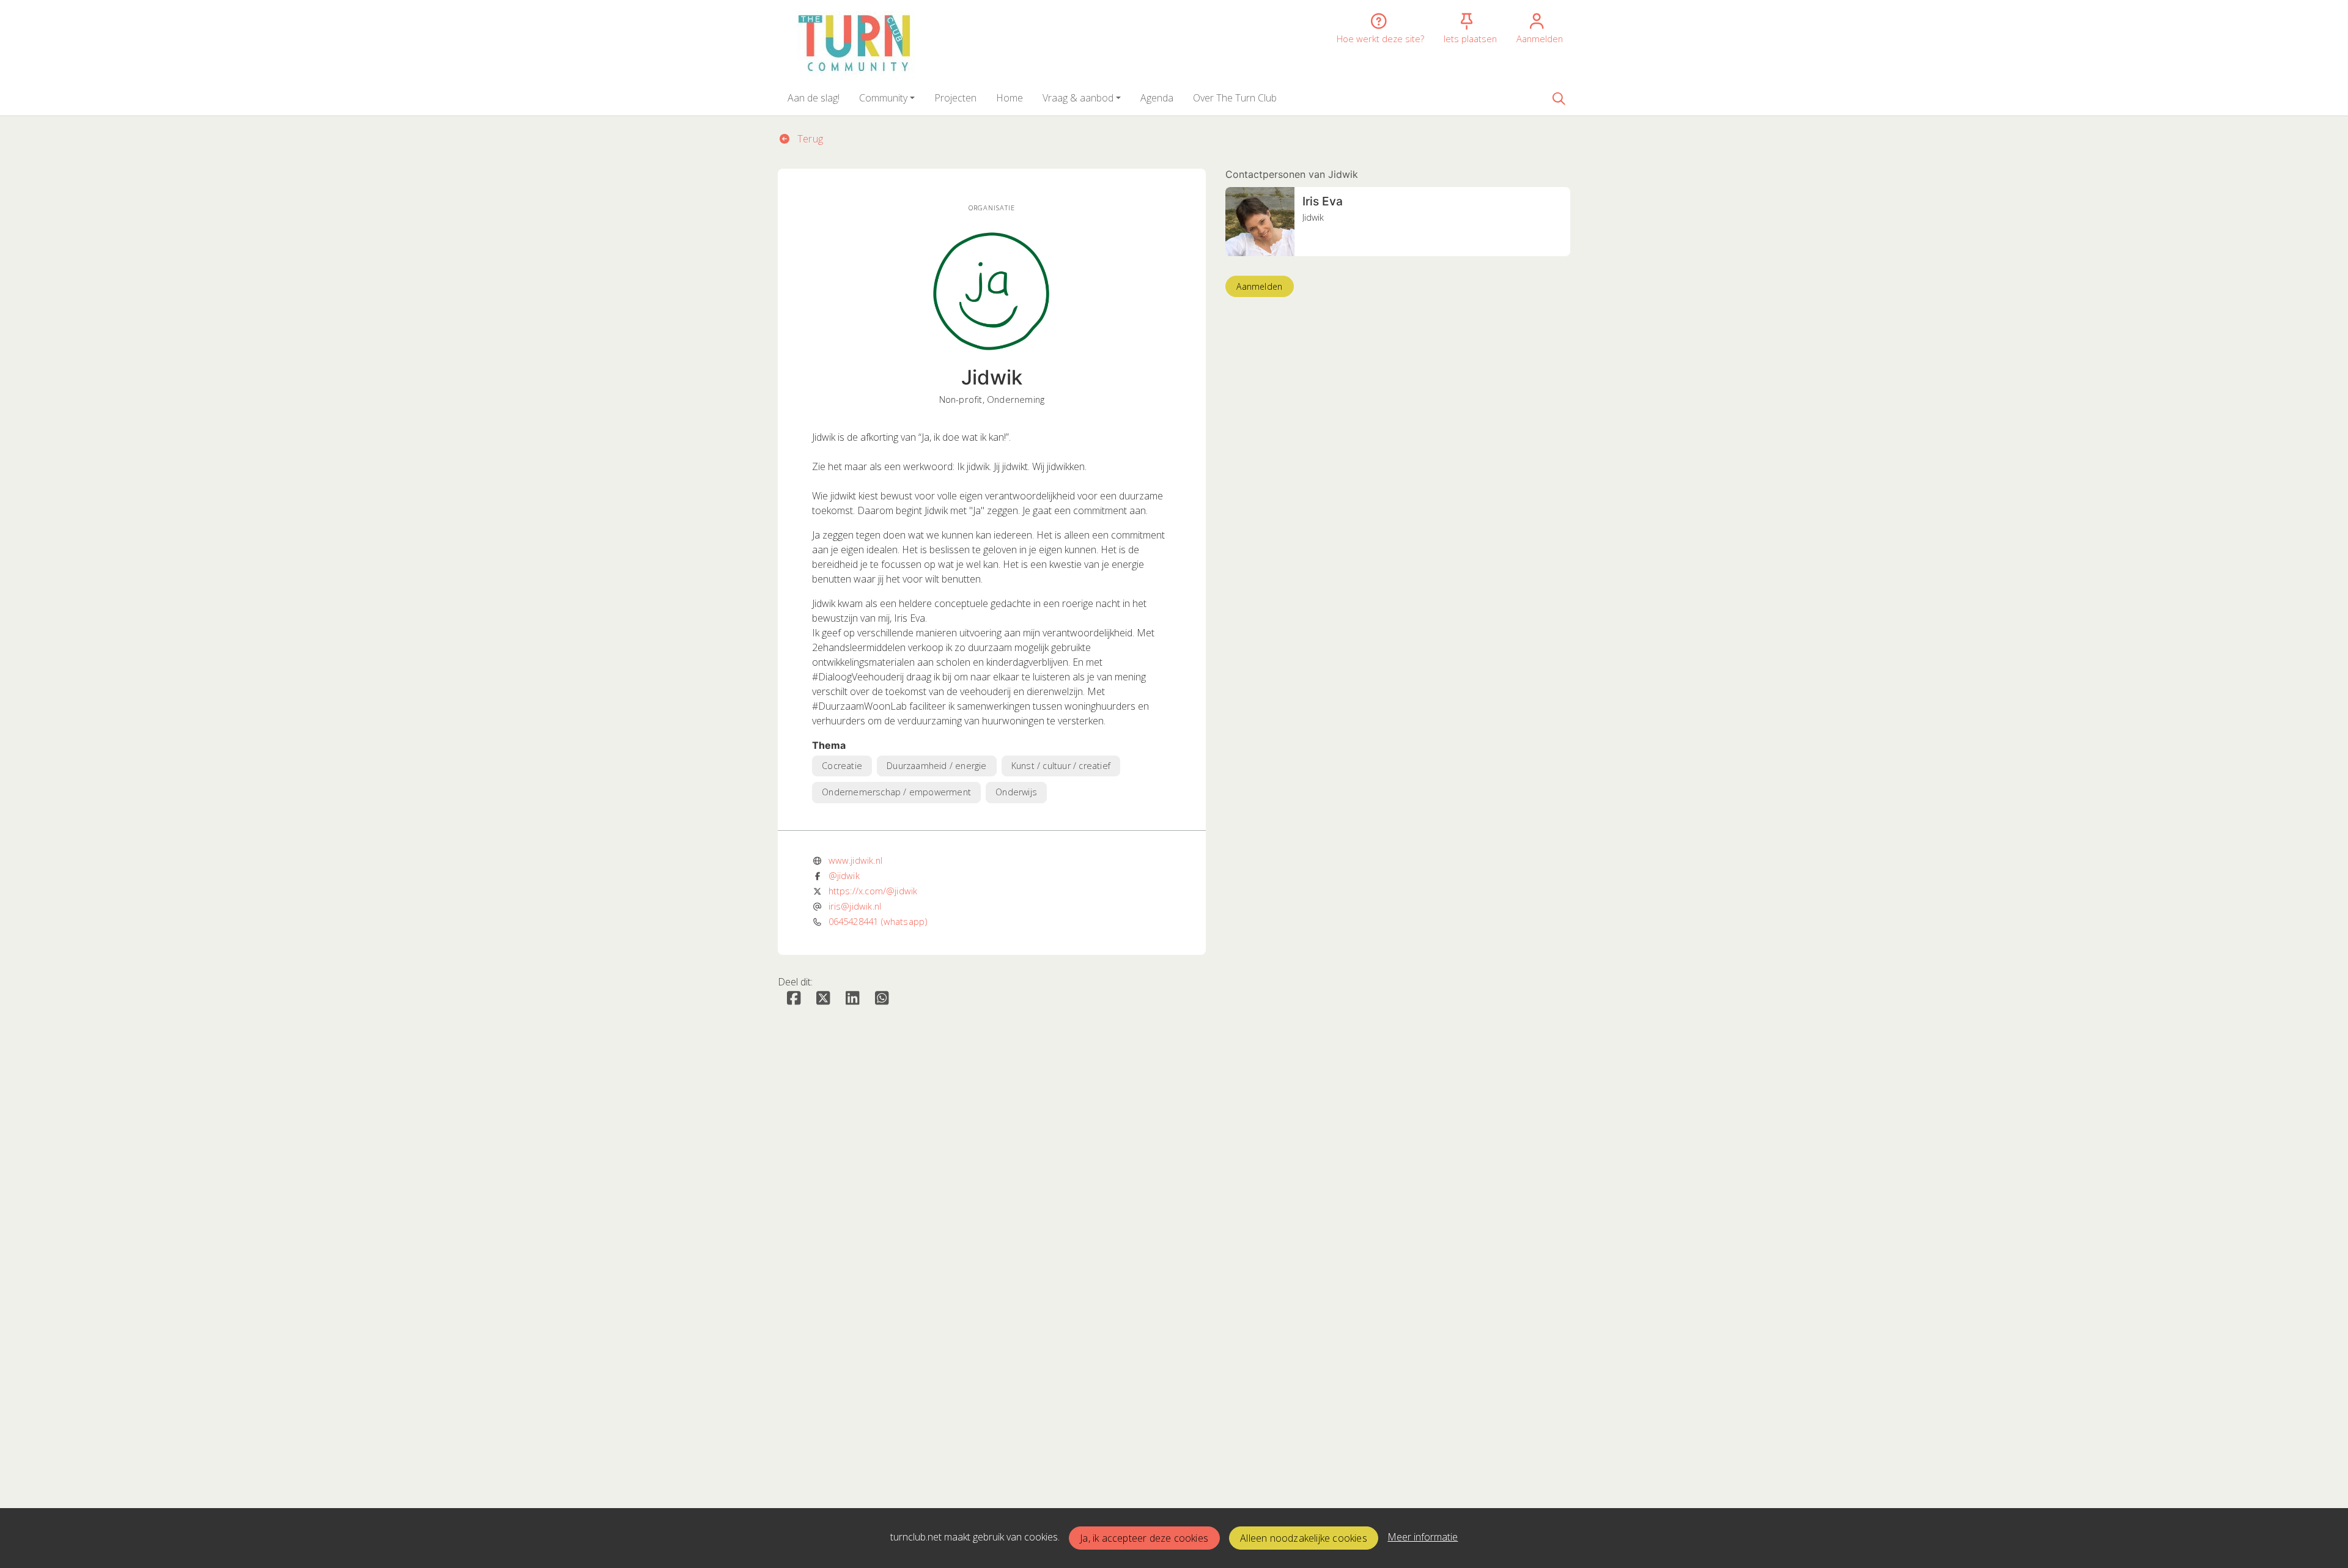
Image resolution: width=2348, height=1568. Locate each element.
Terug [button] (809, 139)
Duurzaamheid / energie (936, 766)
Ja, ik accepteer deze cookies (1144, 1538)
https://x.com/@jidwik (873, 891)
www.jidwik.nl (855, 860)
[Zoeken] (1559, 98)
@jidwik (844, 875)
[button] (814, 98)
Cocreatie (842, 766)
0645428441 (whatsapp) (878, 921)
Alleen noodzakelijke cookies (1304, 1538)
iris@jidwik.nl (855, 906)
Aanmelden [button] (1259, 286)
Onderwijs (1016, 792)
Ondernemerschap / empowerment (896, 792)
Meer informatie (1423, 1537)
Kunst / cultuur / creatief (1061, 766)
